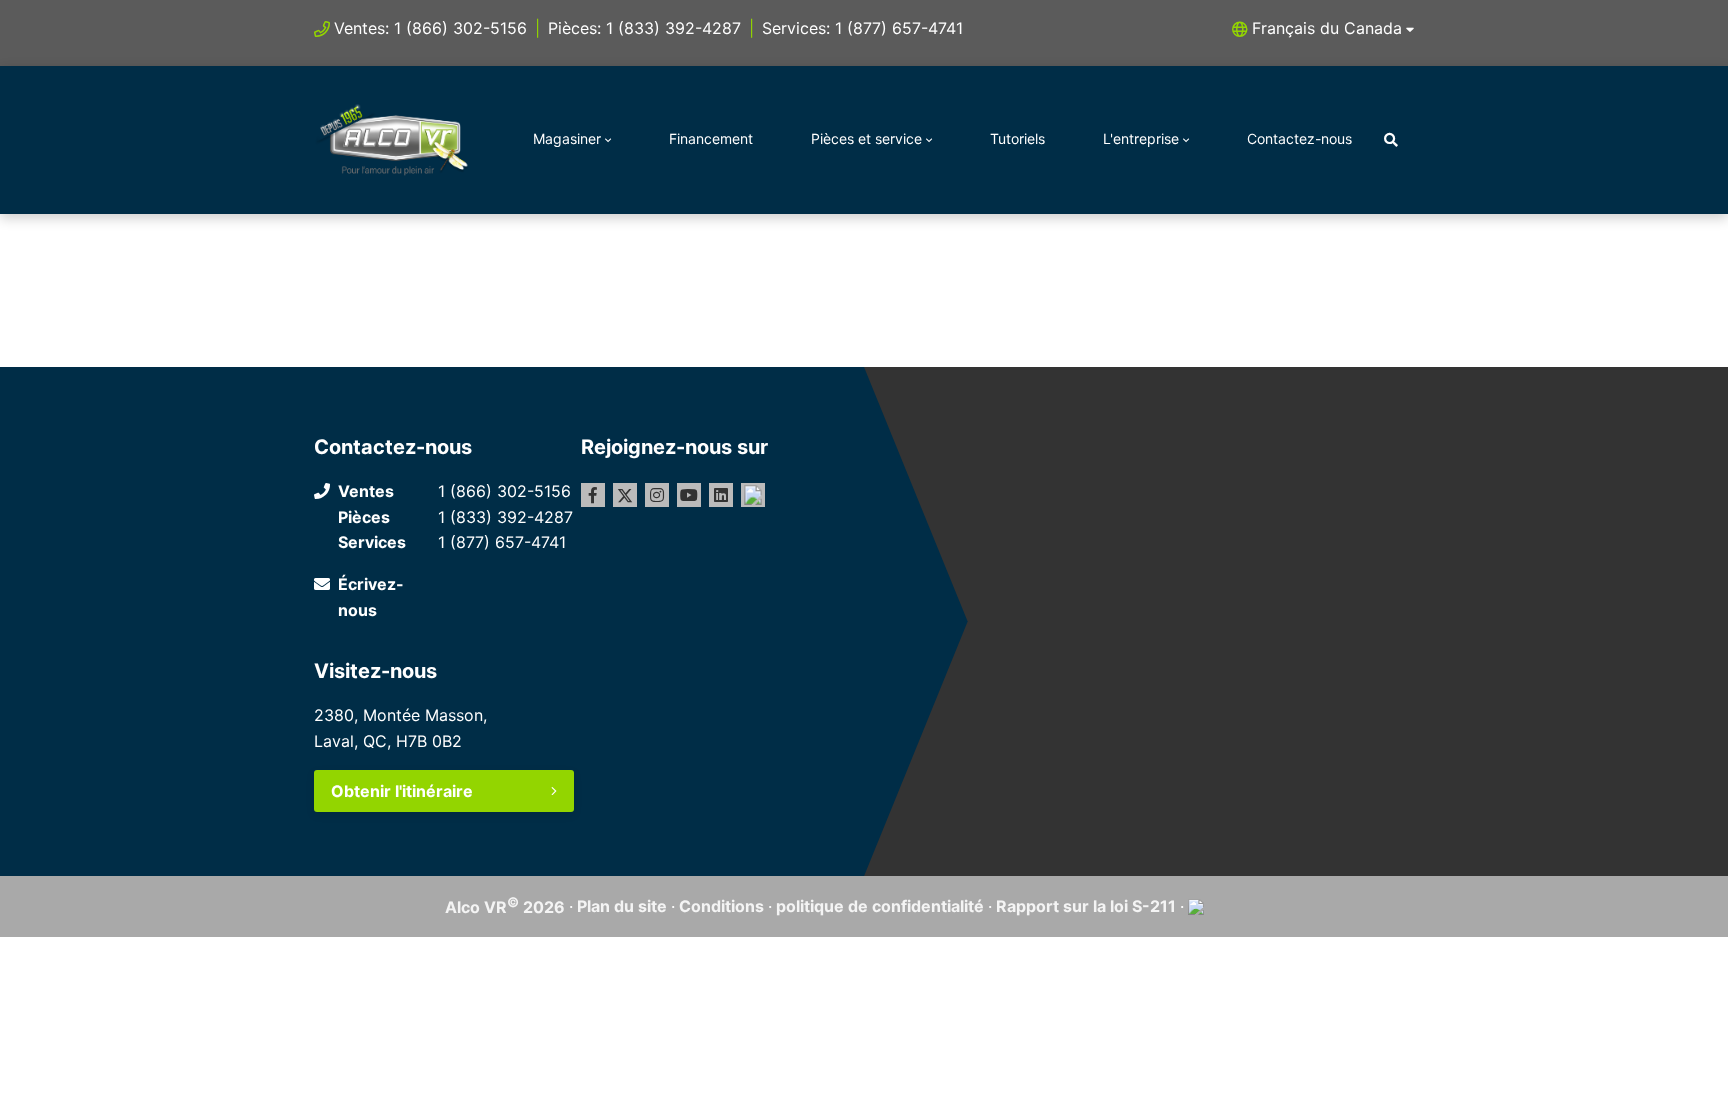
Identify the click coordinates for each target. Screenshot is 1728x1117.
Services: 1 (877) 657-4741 (862, 28)
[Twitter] (625, 495)
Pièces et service (866, 138)
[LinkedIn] (721, 495)
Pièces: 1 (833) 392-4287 (644, 28)
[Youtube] (689, 495)
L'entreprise (1141, 138)
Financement (711, 138)
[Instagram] (657, 495)
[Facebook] (593, 495)
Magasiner (567, 138)
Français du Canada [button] (1327, 28)
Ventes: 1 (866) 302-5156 (430, 28)
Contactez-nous (1299, 138)
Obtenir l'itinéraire (402, 791)
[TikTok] (753, 495)
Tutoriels (1017, 138)
